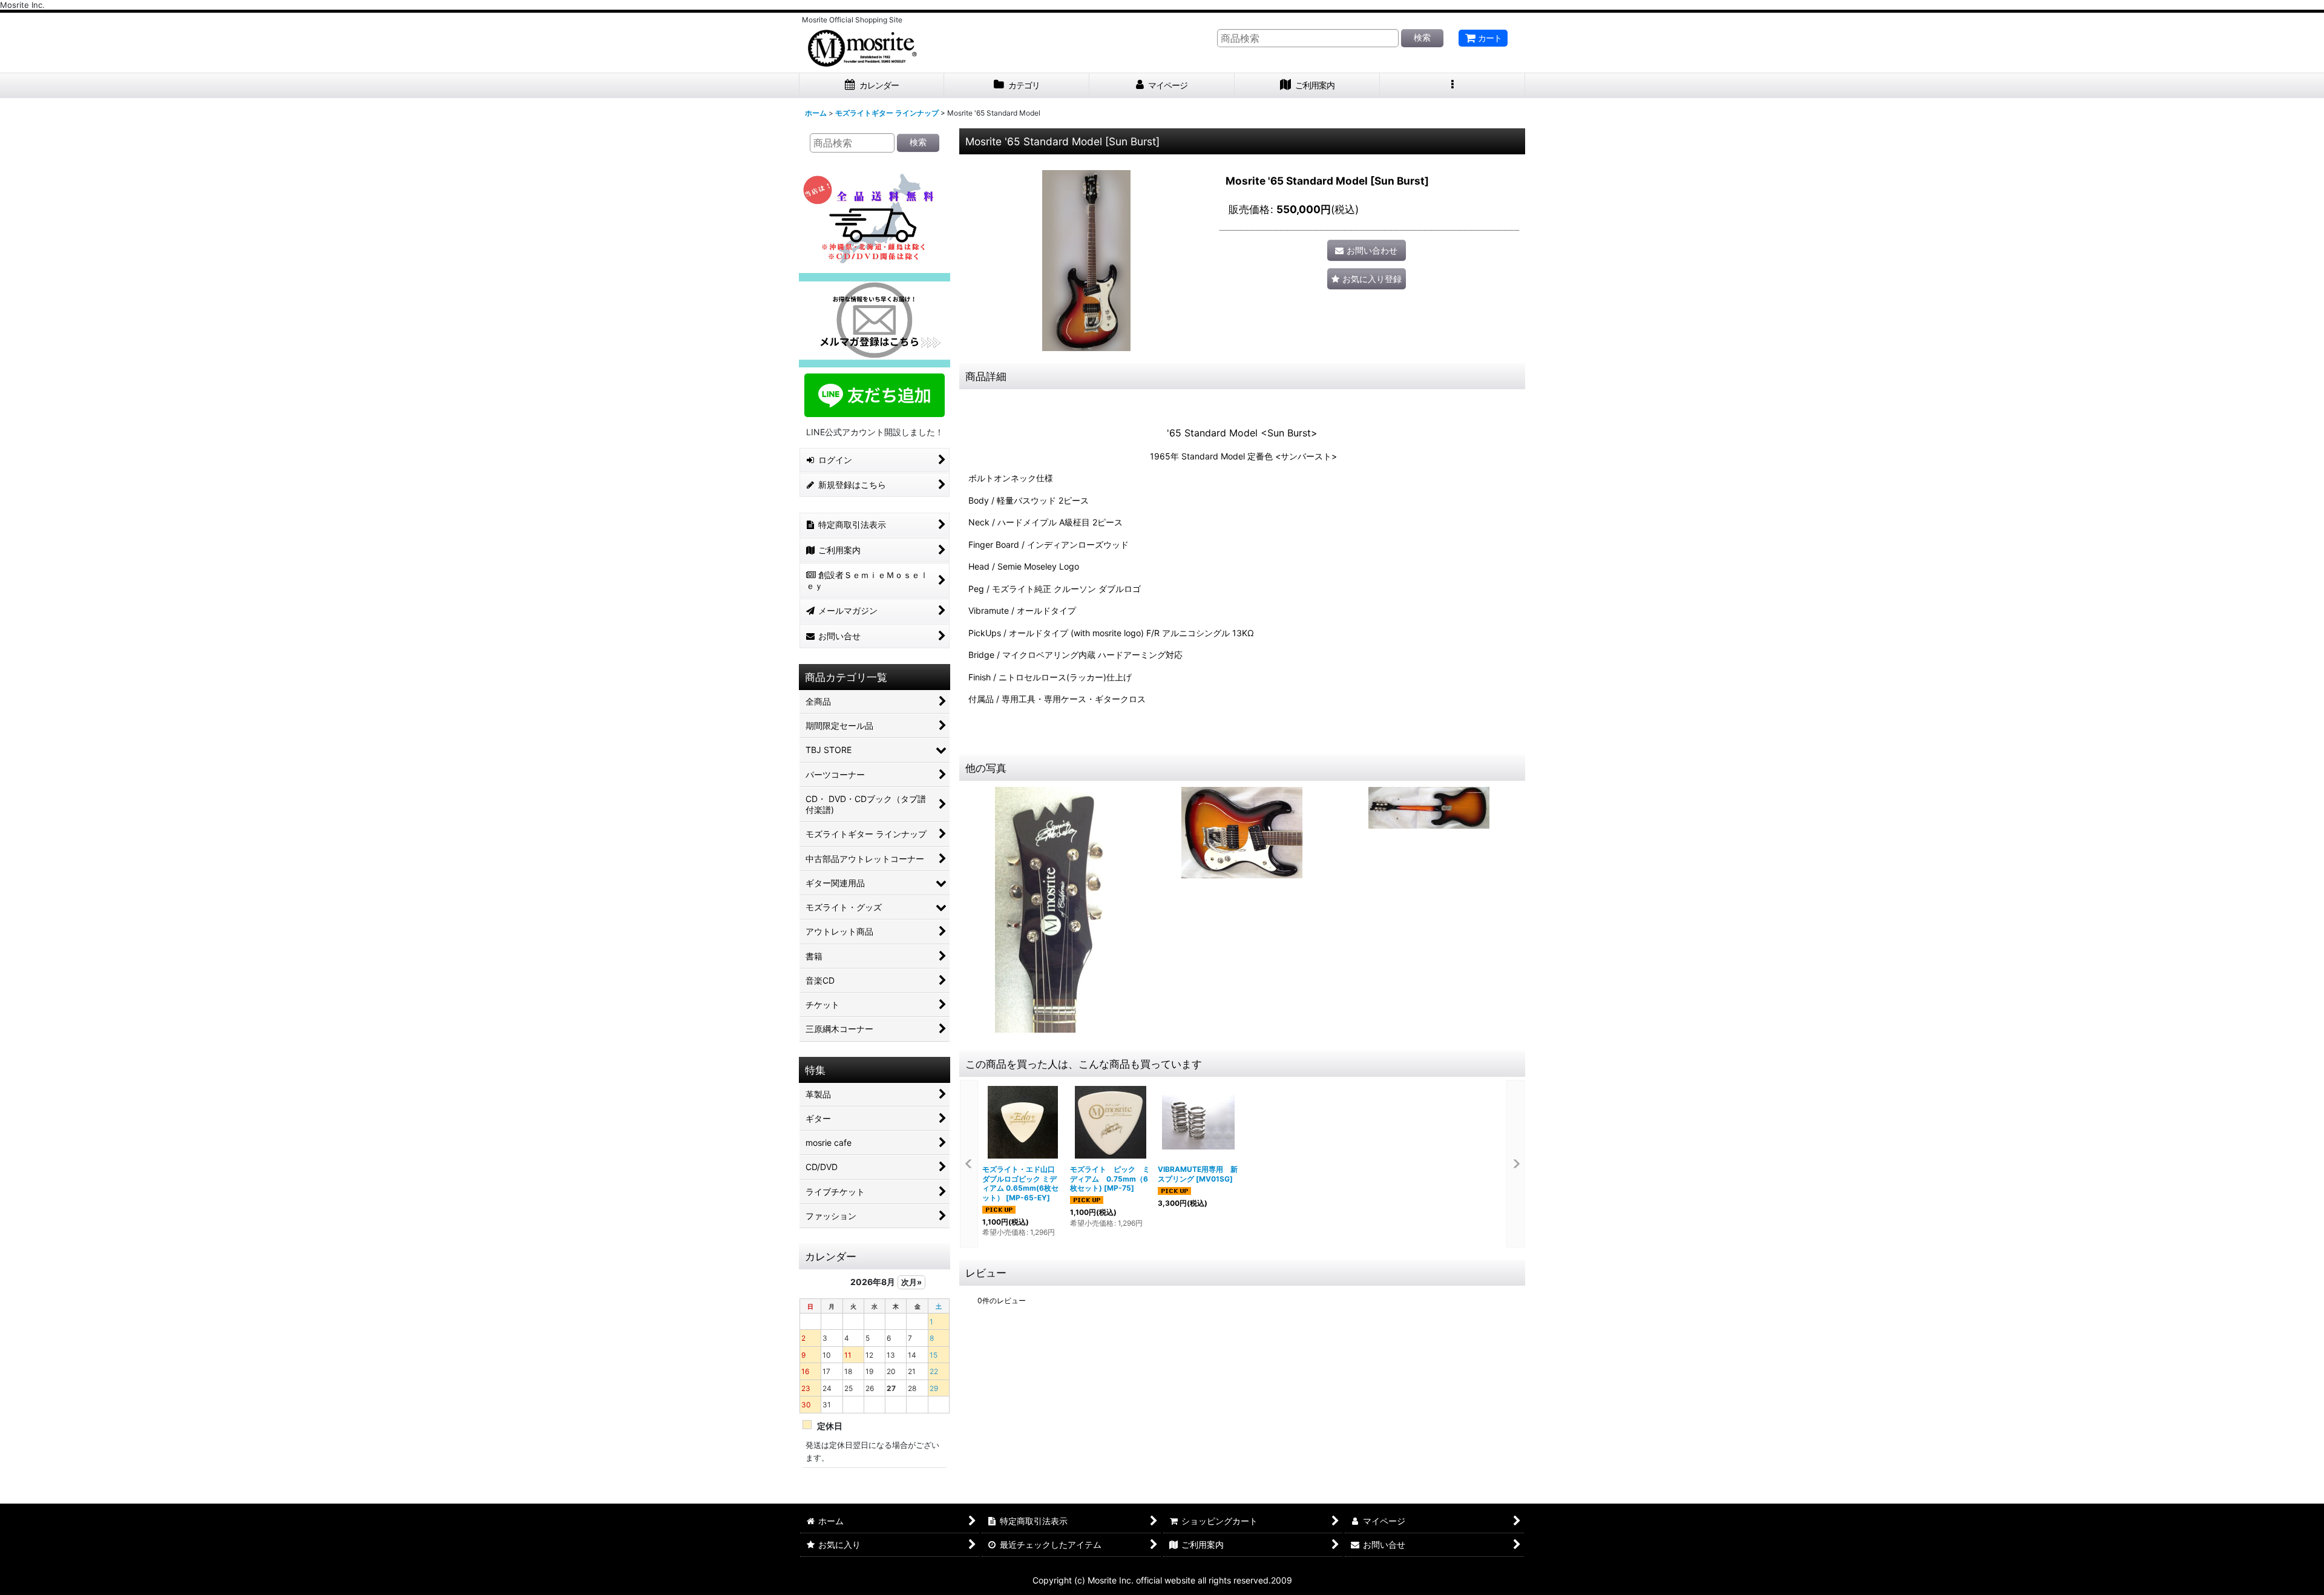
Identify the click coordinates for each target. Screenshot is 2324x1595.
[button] (1452, 86)
